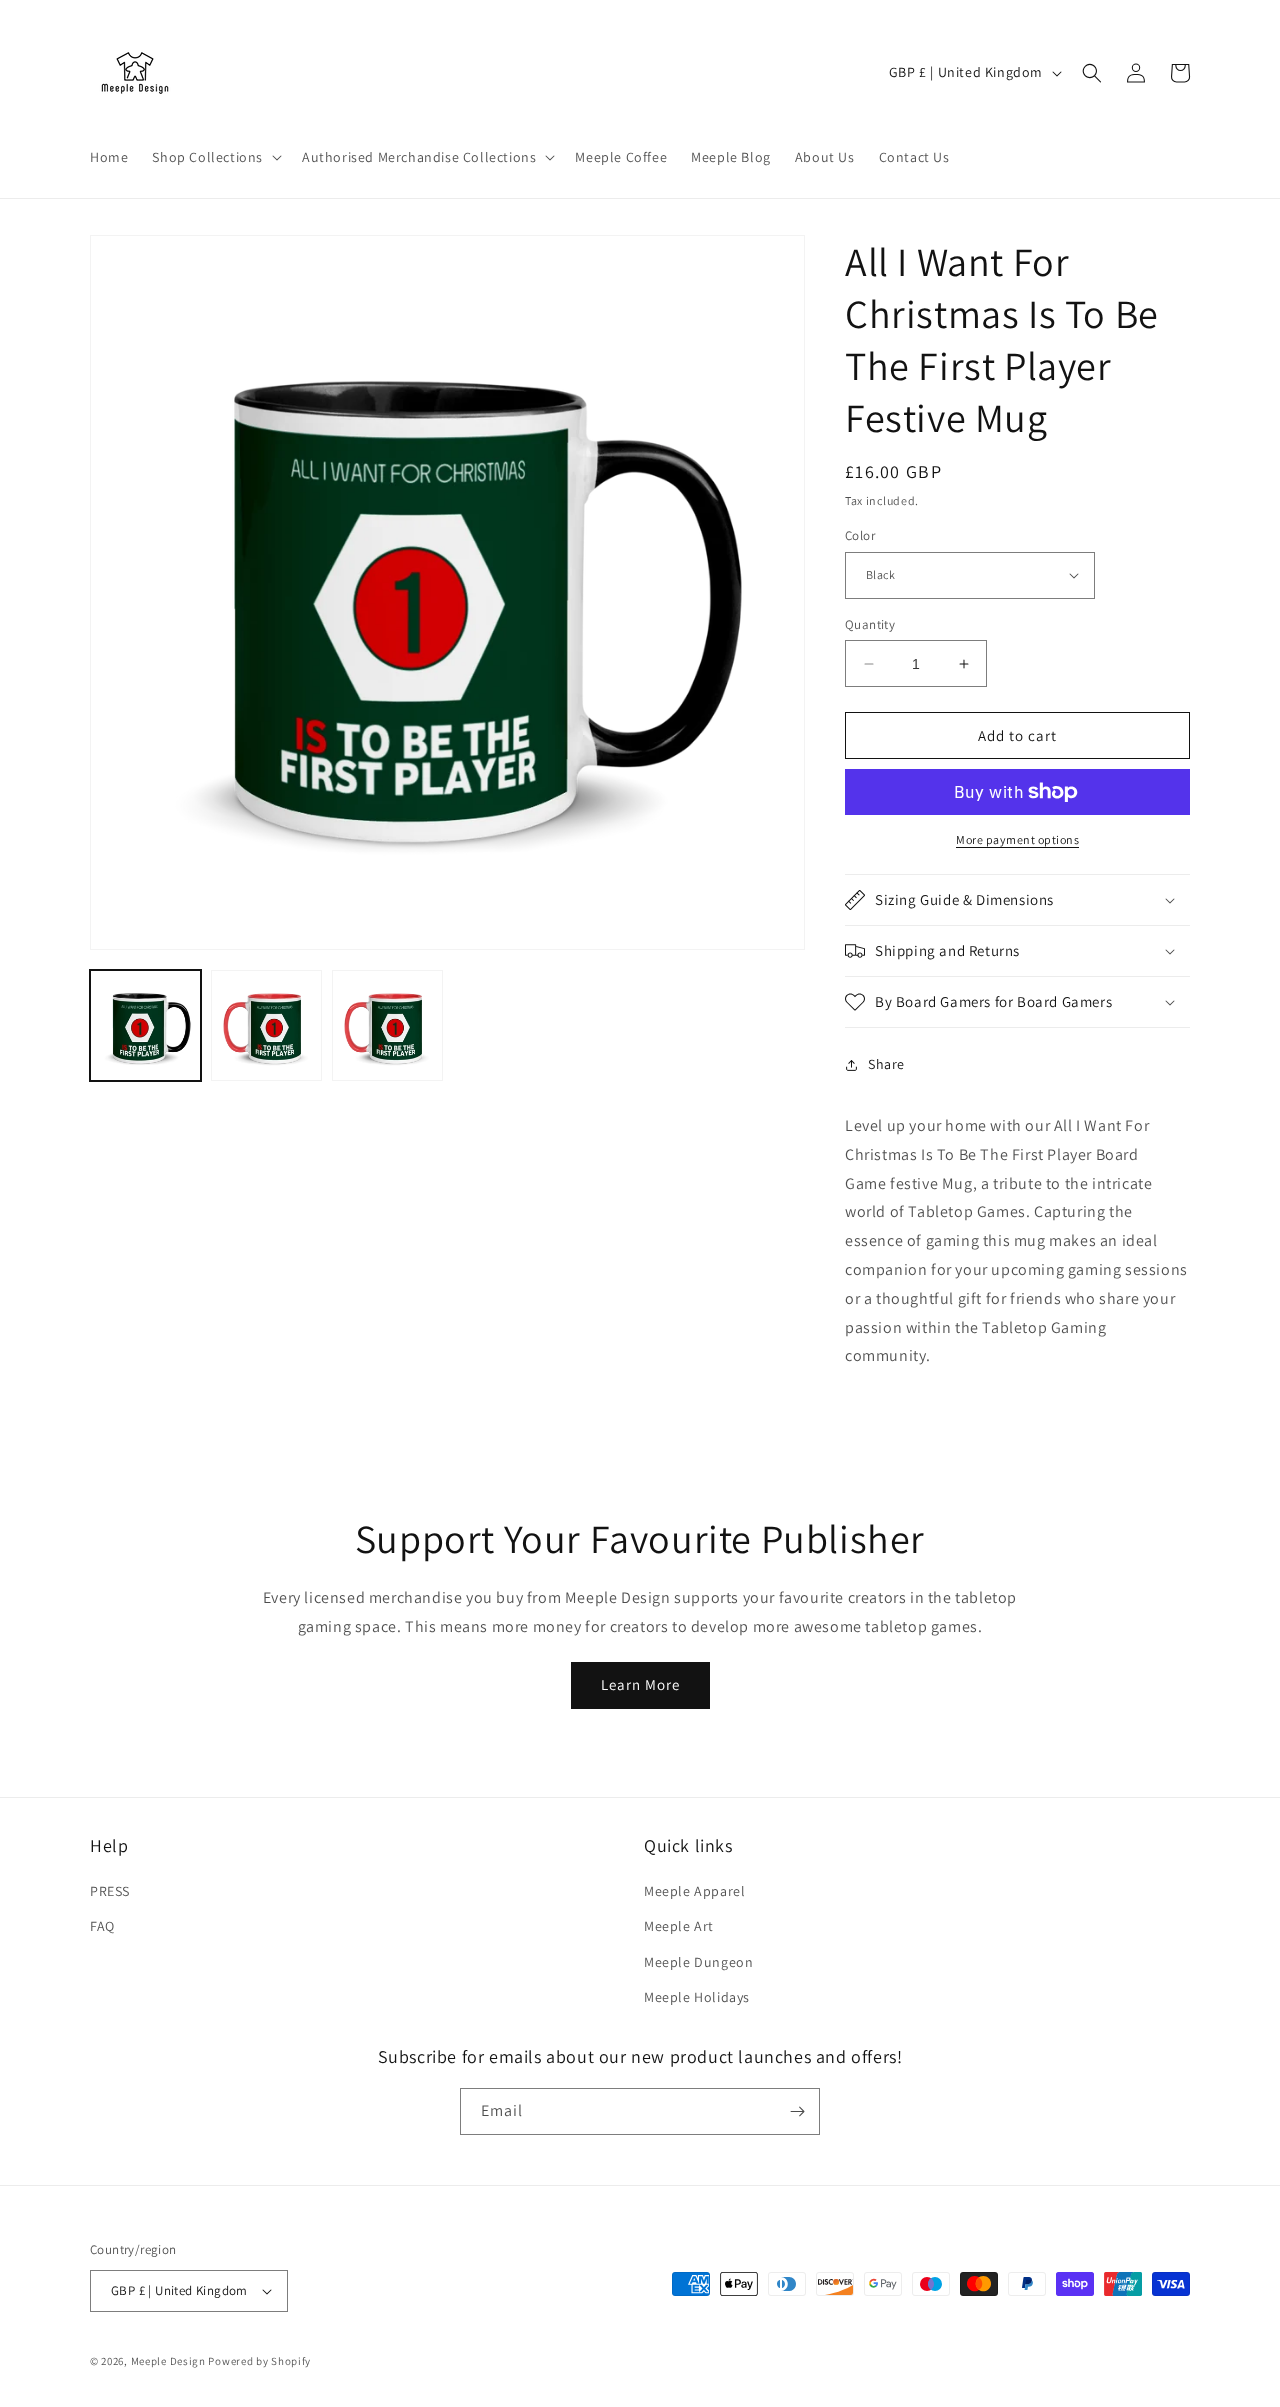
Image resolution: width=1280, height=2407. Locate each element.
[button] (215, 157)
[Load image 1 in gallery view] (145, 1025)
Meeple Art (679, 1926)
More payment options (1017, 839)
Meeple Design (168, 2361)
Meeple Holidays (697, 1997)
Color (860, 535)
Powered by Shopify (259, 2361)
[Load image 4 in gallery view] (387, 1025)
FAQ (102, 1926)
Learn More (640, 1684)
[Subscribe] (797, 2111)
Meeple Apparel (694, 1891)
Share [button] (886, 1064)
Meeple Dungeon (698, 1962)
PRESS (110, 1891)
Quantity (870, 624)
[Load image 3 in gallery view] (266, 1025)
